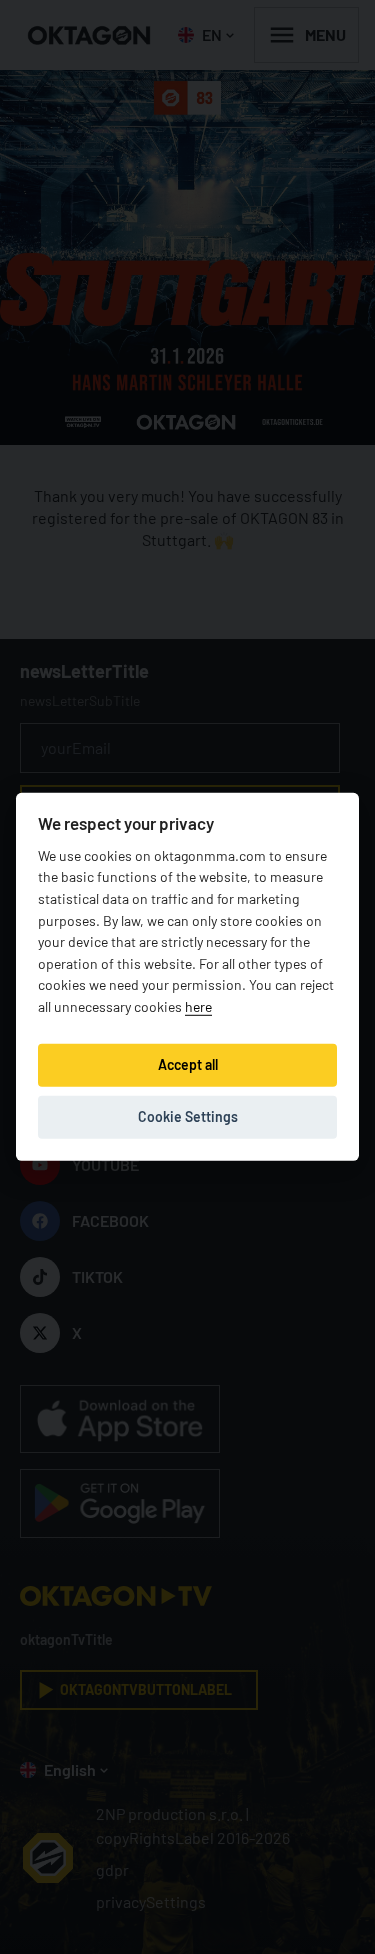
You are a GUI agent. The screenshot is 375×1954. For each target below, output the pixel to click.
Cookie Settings (188, 1116)
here (198, 1006)
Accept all (188, 1064)
